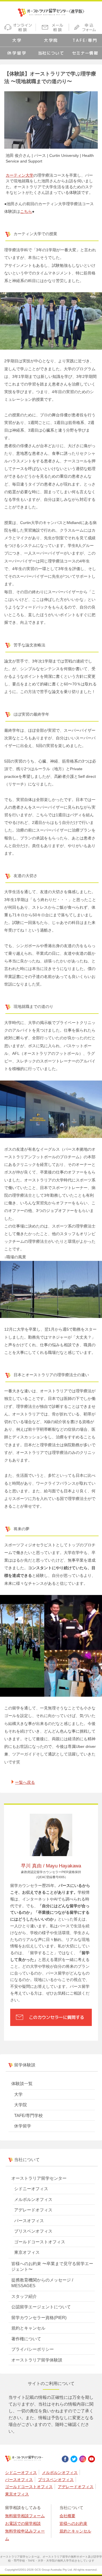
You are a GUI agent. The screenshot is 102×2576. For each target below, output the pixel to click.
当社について (51, 53)
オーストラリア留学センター (39, 2178)
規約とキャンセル (28, 2328)
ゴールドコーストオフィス (40, 2242)
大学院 (51, 40)
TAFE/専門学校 (28, 2115)
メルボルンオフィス (33, 2199)
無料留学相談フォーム (25, 2516)
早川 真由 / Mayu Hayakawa (51, 1866)
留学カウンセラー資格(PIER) (39, 2318)
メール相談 (53, 27)
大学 (17, 40)
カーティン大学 (20, 175)
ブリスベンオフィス (33, 2231)
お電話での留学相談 (23, 2523)
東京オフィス (27, 2252)
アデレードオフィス (33, 2210)
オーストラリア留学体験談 (37, 2360)
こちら (26, 212)
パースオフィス (29, 2221)
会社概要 (67, 2516)
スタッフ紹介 (24, 2296)
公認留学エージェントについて (41, 2307)
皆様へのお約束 (73, 2523)
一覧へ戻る (25, 1782)
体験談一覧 (22, 2083)
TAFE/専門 (85, 40)
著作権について (26, 2339)
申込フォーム (86, 27)
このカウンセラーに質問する (57, 2017)
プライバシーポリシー (33, 2349)
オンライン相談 (18, 27)
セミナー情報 (85, 53)
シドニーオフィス (31, 2189)
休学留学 (17, 53)
